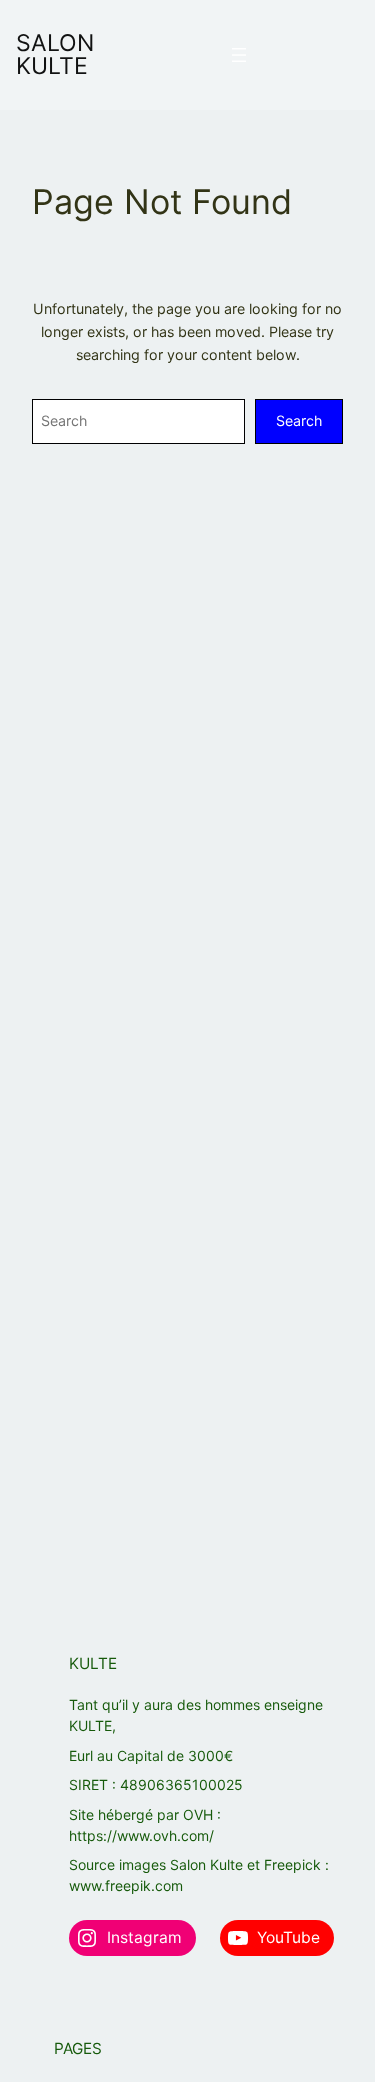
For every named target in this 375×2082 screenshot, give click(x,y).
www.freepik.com (126, 1885)
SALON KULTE (55, 54)
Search (299, 420)
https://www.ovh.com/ (141, 1835)
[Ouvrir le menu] (239, 55)
